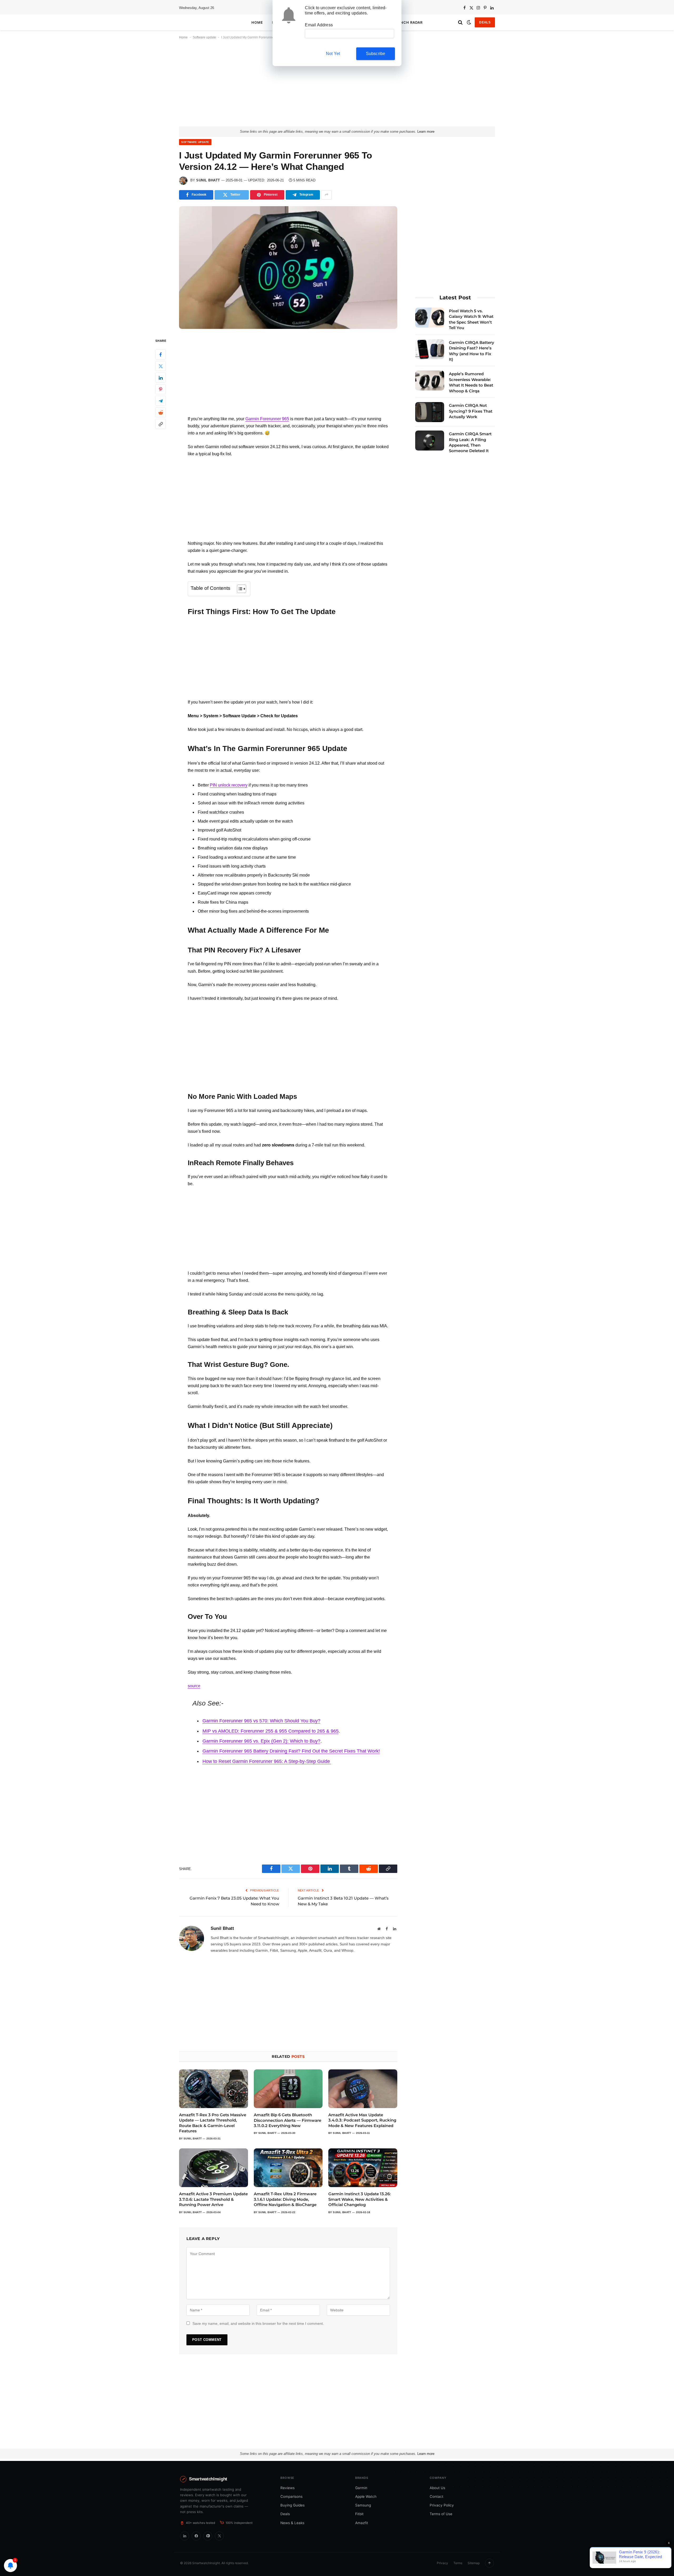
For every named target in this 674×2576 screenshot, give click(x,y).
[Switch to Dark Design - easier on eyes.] (469, 22)
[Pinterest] (161, 389)
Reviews (288, 2488)
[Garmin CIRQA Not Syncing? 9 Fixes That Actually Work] (430, 412)
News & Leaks (292, 2523)
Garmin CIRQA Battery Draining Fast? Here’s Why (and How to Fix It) (472, 351)
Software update (204, 37)
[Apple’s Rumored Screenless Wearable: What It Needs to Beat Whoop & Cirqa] (430, 380)
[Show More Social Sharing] (326, 195)
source (194, 1686)
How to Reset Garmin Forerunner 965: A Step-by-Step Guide (267, 1761)
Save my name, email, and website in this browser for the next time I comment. (258, 2323)
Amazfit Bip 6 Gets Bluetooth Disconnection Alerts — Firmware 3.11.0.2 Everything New (288, 2120)
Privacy (442, 2563)
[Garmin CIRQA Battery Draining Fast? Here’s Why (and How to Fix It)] (430, 349)
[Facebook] (161, 355)
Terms (458, 2563)
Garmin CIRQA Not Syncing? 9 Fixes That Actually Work (471, 411)
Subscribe (376, 54)
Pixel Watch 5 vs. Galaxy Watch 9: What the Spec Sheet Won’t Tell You (471, 319)
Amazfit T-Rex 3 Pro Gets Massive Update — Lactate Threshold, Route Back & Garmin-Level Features (213, 2123)
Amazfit (362, 2523)
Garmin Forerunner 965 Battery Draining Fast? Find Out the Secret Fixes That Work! (291, 1751)
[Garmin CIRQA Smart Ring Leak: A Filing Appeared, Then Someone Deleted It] (430, 441)
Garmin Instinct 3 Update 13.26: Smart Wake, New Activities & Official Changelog (360, 2199)
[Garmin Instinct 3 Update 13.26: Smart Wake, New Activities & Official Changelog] (363, 2168)
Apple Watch (366, 2496)
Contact (437, 2496)
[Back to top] (489, 2563)
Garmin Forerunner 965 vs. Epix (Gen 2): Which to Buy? (261, 1741)
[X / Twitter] (219, 2536)
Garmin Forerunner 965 (267, 419)
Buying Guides (293, 2505)
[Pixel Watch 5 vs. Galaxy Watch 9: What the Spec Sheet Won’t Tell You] (430, 318)
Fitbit (359, 2514)
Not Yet (333, 54)
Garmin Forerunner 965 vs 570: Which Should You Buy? (261, 1721)
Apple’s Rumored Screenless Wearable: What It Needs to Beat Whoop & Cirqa (471, 382)
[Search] (460, 23)
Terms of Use (441, 2514)
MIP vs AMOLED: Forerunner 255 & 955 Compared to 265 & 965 (271, 1731)
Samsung (363, 2505)
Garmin (361, 2488)
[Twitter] (161, 366)
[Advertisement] (337, 87)
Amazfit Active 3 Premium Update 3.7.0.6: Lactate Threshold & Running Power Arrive (213, 2199)
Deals (485, 22)
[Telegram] (161, 401)
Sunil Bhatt (208, 180)
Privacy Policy (442, 2505)
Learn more (426, 132)
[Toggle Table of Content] (239, 589)
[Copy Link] (161, 424)
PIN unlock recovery (229, 785)
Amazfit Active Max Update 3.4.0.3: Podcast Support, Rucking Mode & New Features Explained (362, 2120)
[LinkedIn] (161, 378)
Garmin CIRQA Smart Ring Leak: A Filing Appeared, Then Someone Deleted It (470, 442)
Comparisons (291, 2496)
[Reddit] (161, 413)
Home (257, 22)
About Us (437, 2488)
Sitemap (474, 2563)
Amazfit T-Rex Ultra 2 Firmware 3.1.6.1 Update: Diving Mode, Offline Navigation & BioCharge (285, 2199)
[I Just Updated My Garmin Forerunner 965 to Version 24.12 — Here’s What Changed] (288, 268)
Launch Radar (407, 22)
